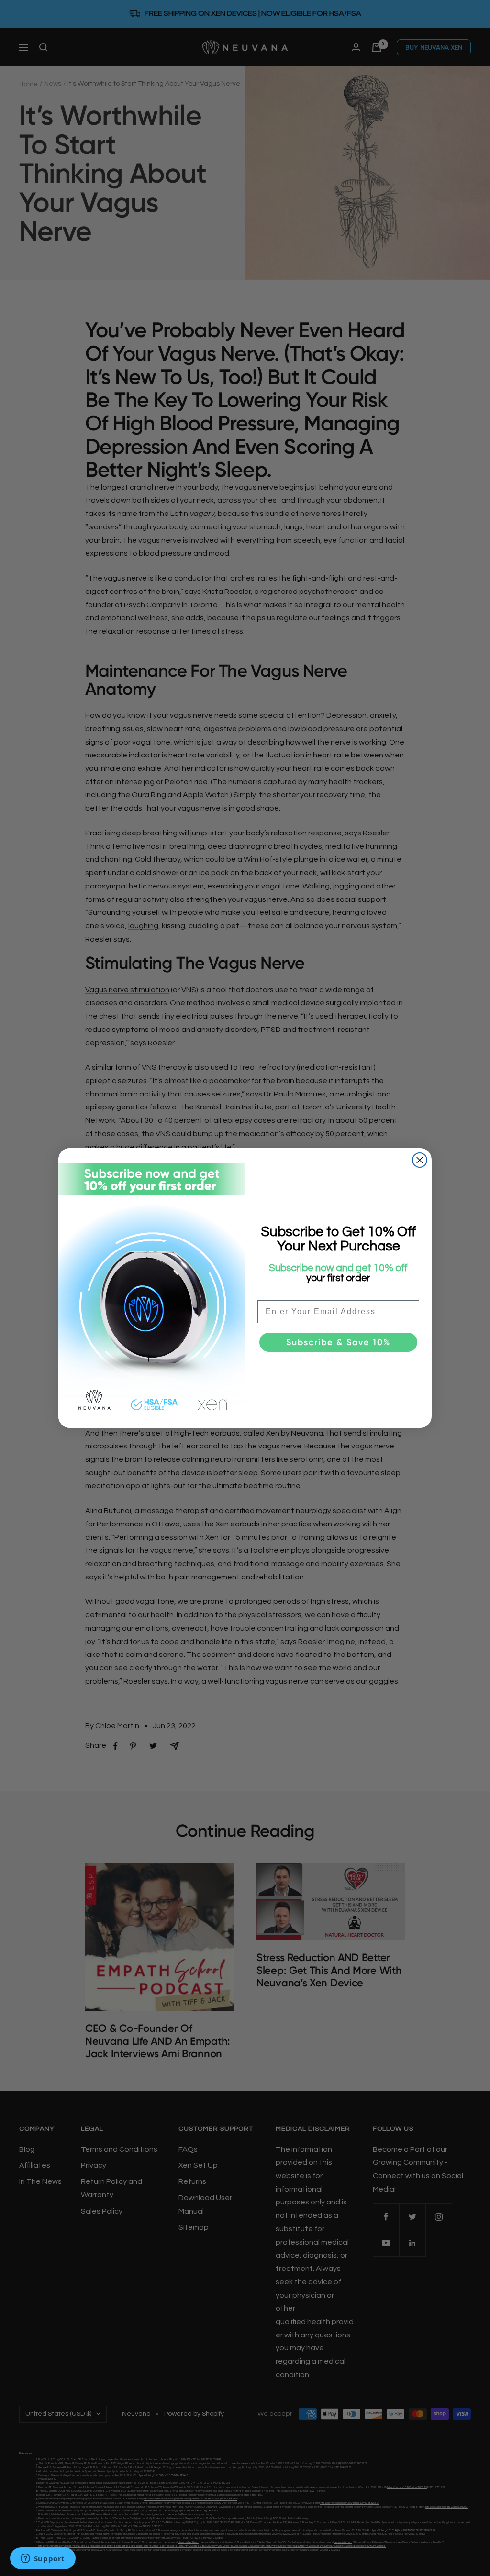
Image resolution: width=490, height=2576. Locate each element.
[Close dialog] (420, 1160)
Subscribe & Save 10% (338, 1342)
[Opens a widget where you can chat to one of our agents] (43, 2559)
